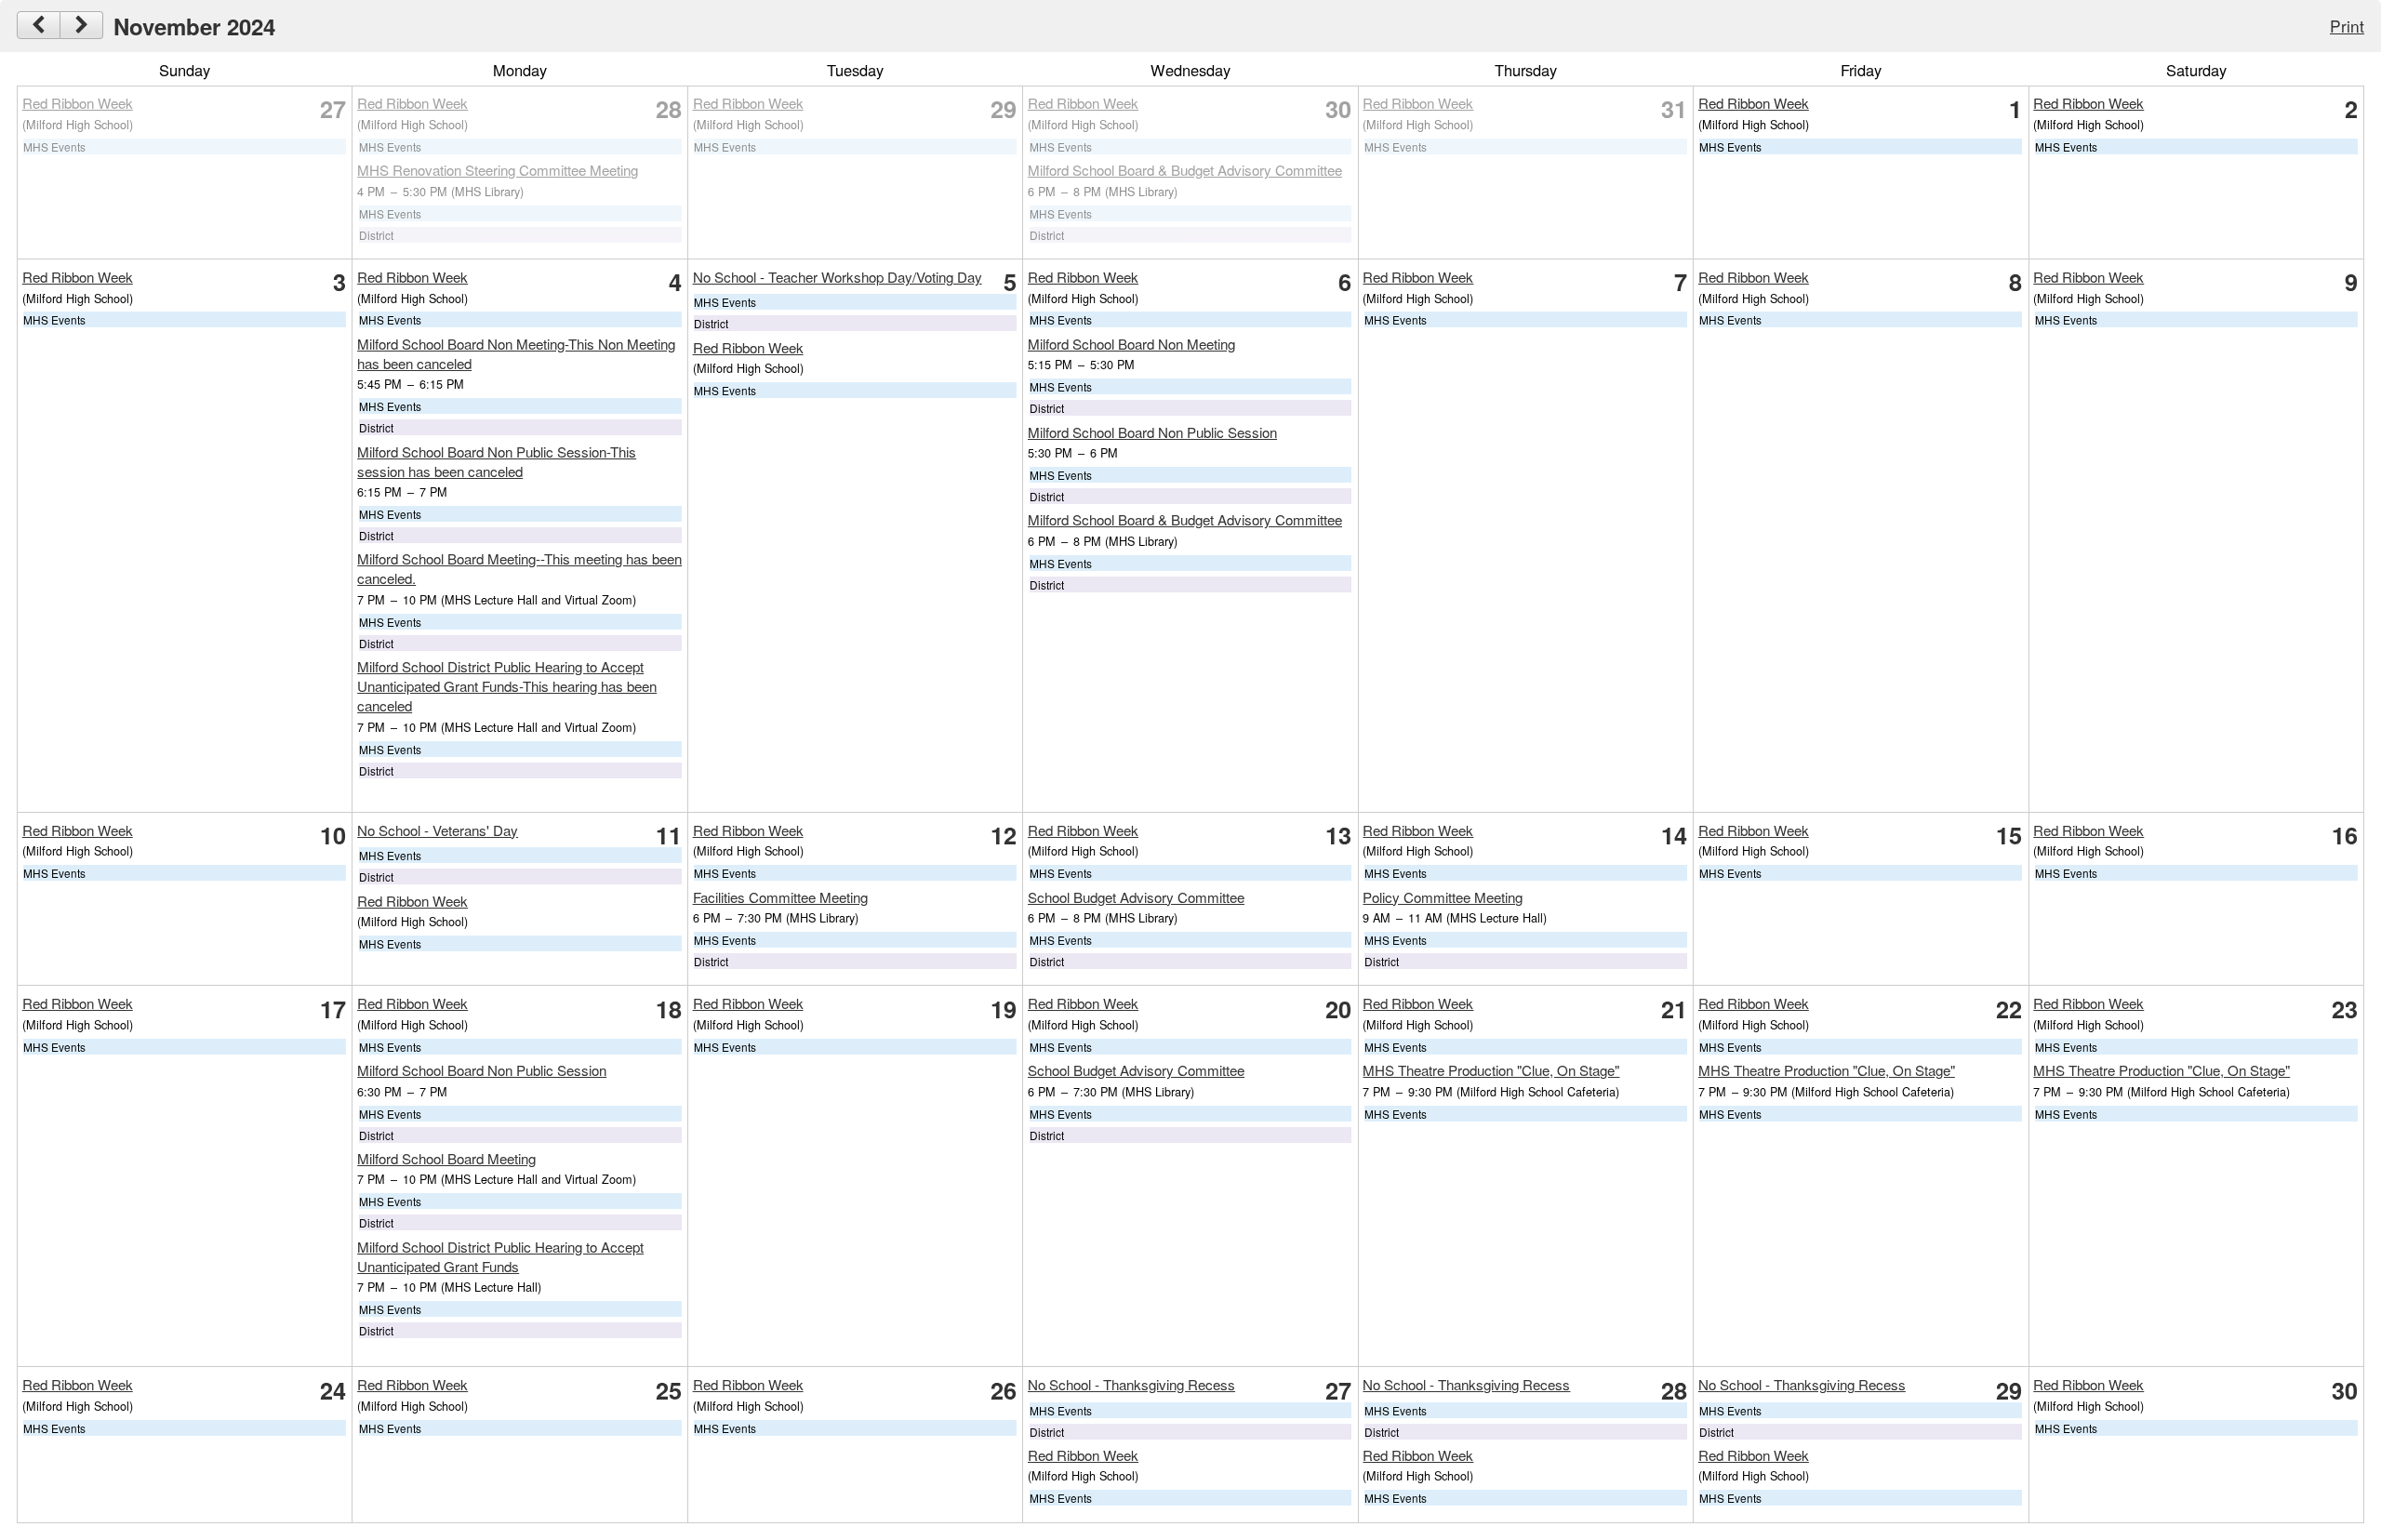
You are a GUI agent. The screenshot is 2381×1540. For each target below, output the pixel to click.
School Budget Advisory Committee (1136, 897)
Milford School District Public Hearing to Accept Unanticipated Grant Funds (500, 1256)
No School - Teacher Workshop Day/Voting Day (838, 277)
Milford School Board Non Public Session (1152, 432)
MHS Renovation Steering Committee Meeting (498, 170)
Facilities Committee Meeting (780, 897)
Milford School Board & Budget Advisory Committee (1185, 170)
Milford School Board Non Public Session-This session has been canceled (497, 461)
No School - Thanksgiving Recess (1131, 1384)
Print (2347, 26)
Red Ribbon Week (78, 103)
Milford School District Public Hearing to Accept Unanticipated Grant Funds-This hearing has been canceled (507, 686)
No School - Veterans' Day (438, 830)
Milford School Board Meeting (446, 1158)
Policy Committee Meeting (1443, 897)
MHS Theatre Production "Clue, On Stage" (1491, 1070)
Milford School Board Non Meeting (1131, 344)
